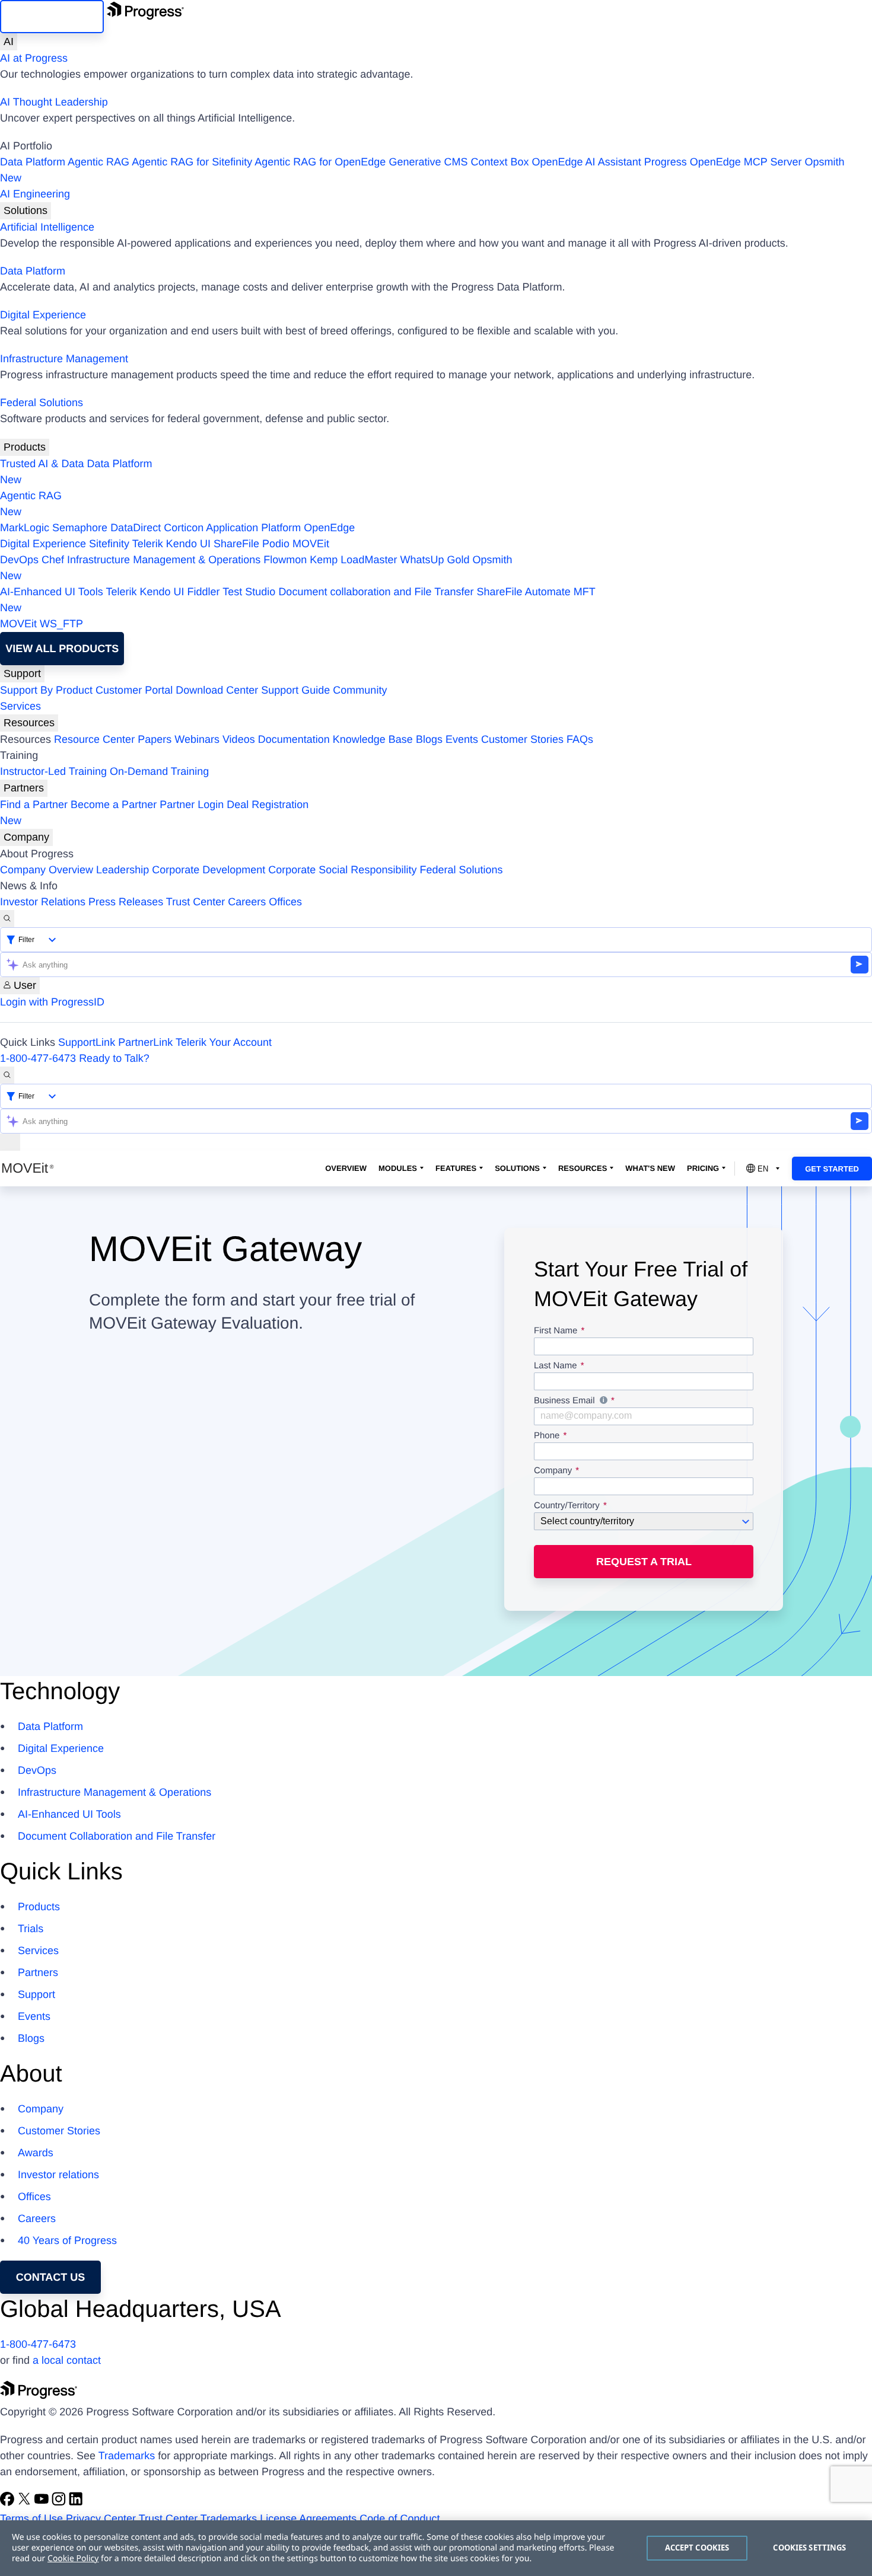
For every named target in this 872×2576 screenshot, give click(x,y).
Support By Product (46, 690)
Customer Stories (522, 739)
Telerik (148, 544)
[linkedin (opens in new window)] (76, 2502)
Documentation (294, 739)
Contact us (51, 2277)
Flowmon (285, 560)
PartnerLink (145, 1042)
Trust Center (195, 902)
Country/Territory (567, 1506)
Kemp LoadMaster (353, 560)
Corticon (184, 528)
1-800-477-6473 (38, 1058)
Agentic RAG (98, 162)
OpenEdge (329, 528)
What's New (650, 1168)
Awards (36, 2153)
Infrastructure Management (64, 359)
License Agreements (308, 2518)
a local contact (67, 2360)
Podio (276, 544)
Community (360, 690)
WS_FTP (61, 624)
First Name (556, 1331)
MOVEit (311, 544)
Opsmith (422, 170)
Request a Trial (644, 1562)
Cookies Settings (809, 2548)
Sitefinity (109, 544)
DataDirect (136, 528)
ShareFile (236, 544)
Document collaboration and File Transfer (376, 592)
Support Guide (295, 690)
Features (456, 1168)
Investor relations (58, 2175)
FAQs (580, 739)
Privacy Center (101, 2518)
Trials (31, 1929)
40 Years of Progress (67, 2240)
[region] (436, 2548)
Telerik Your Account (224, 1042)
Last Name (556, 1366)
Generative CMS (428, 162)
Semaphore (80, 528)
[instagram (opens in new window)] (60, 2502)
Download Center (217, 690)
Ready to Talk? (114, 1058)
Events (462, 739)
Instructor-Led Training (53, 771)
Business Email (644, 1402)
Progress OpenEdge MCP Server (723, 162)
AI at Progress (34, 58)
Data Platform (33, 162)
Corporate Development (209, 870)
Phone (547, 1436)
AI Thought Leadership (54, 102)
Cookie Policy (73, 2559)
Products (25, 447)
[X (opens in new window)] (26, 2502)
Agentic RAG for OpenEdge (320, 162)
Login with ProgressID (52, 1002)
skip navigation (52, 17)
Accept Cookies (697, 2548)
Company (26, 837)
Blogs (429, 739)
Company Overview (47, 870)
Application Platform (253, 528)
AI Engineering (35, 194)
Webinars (197, 739)
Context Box (499, 162)
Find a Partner (34, 805)
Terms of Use (31, 2518)
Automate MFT (298, 600)
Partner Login (192, 805)
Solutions (26, 210)
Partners (24, 788)
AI (9, 42)
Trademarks (127, 2456)
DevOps (19, 560)
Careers (247, 902)
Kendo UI (188, 544)
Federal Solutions (42, 403)
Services (20, 706)
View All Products (62, 649)
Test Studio (249, 592)
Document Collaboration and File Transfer (117, 1836)
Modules (398, 1168)
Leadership (122, 870)
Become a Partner (114, 805)
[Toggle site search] (7, 1075)
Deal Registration (154, 813)
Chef (53, 560)
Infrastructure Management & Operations (164, 560)
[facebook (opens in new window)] (9, 2502)
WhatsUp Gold (435, 560)
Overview (346, 1168)
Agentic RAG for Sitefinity (192, 162)
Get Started (832, 1169)
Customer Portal (134, 690)
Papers (155, 739)
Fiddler (204, 592)
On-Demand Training (159, 771)
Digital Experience (43, 315)
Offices (285, 902)
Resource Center (94, 739)
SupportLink (87, 1042)
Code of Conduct (400, 2518)
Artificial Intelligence (47, 227)
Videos (239, 739)
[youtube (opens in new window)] (43, 2502)
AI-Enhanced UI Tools (52, 592)
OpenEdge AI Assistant (587, 162)
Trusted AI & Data (42, 464)
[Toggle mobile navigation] (10, 1142)
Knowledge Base (373, 739)
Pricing (703, 1168)
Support (22, 673)
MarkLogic (25, 528)
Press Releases (126, 902)
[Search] (7, 919)
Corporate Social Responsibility (342, 870)
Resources (29, 723)
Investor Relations (43, 902)
